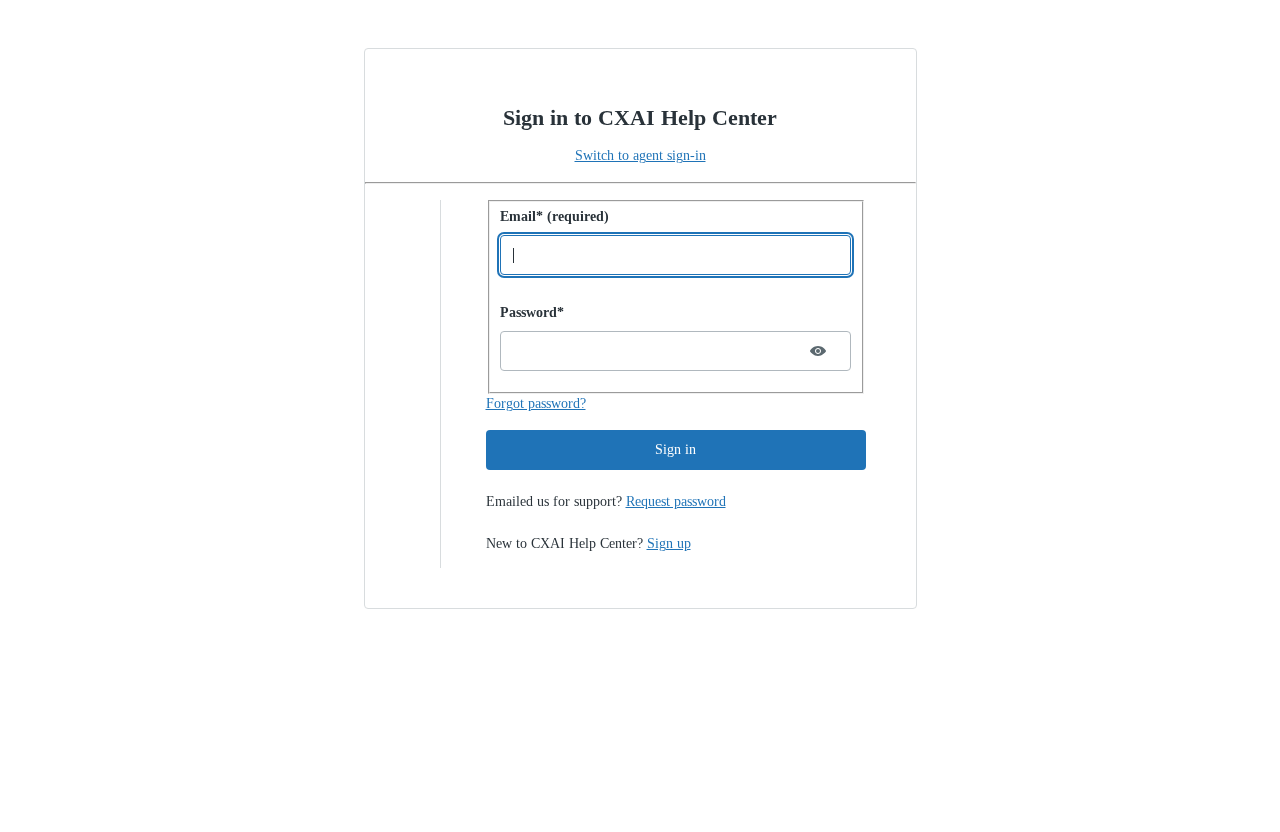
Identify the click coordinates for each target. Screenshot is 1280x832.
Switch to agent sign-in (640, 155)
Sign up (669, 543)
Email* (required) (554, 216)
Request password (676, 501)
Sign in (675, 449)
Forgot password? (536, 403)
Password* (532, 312)
